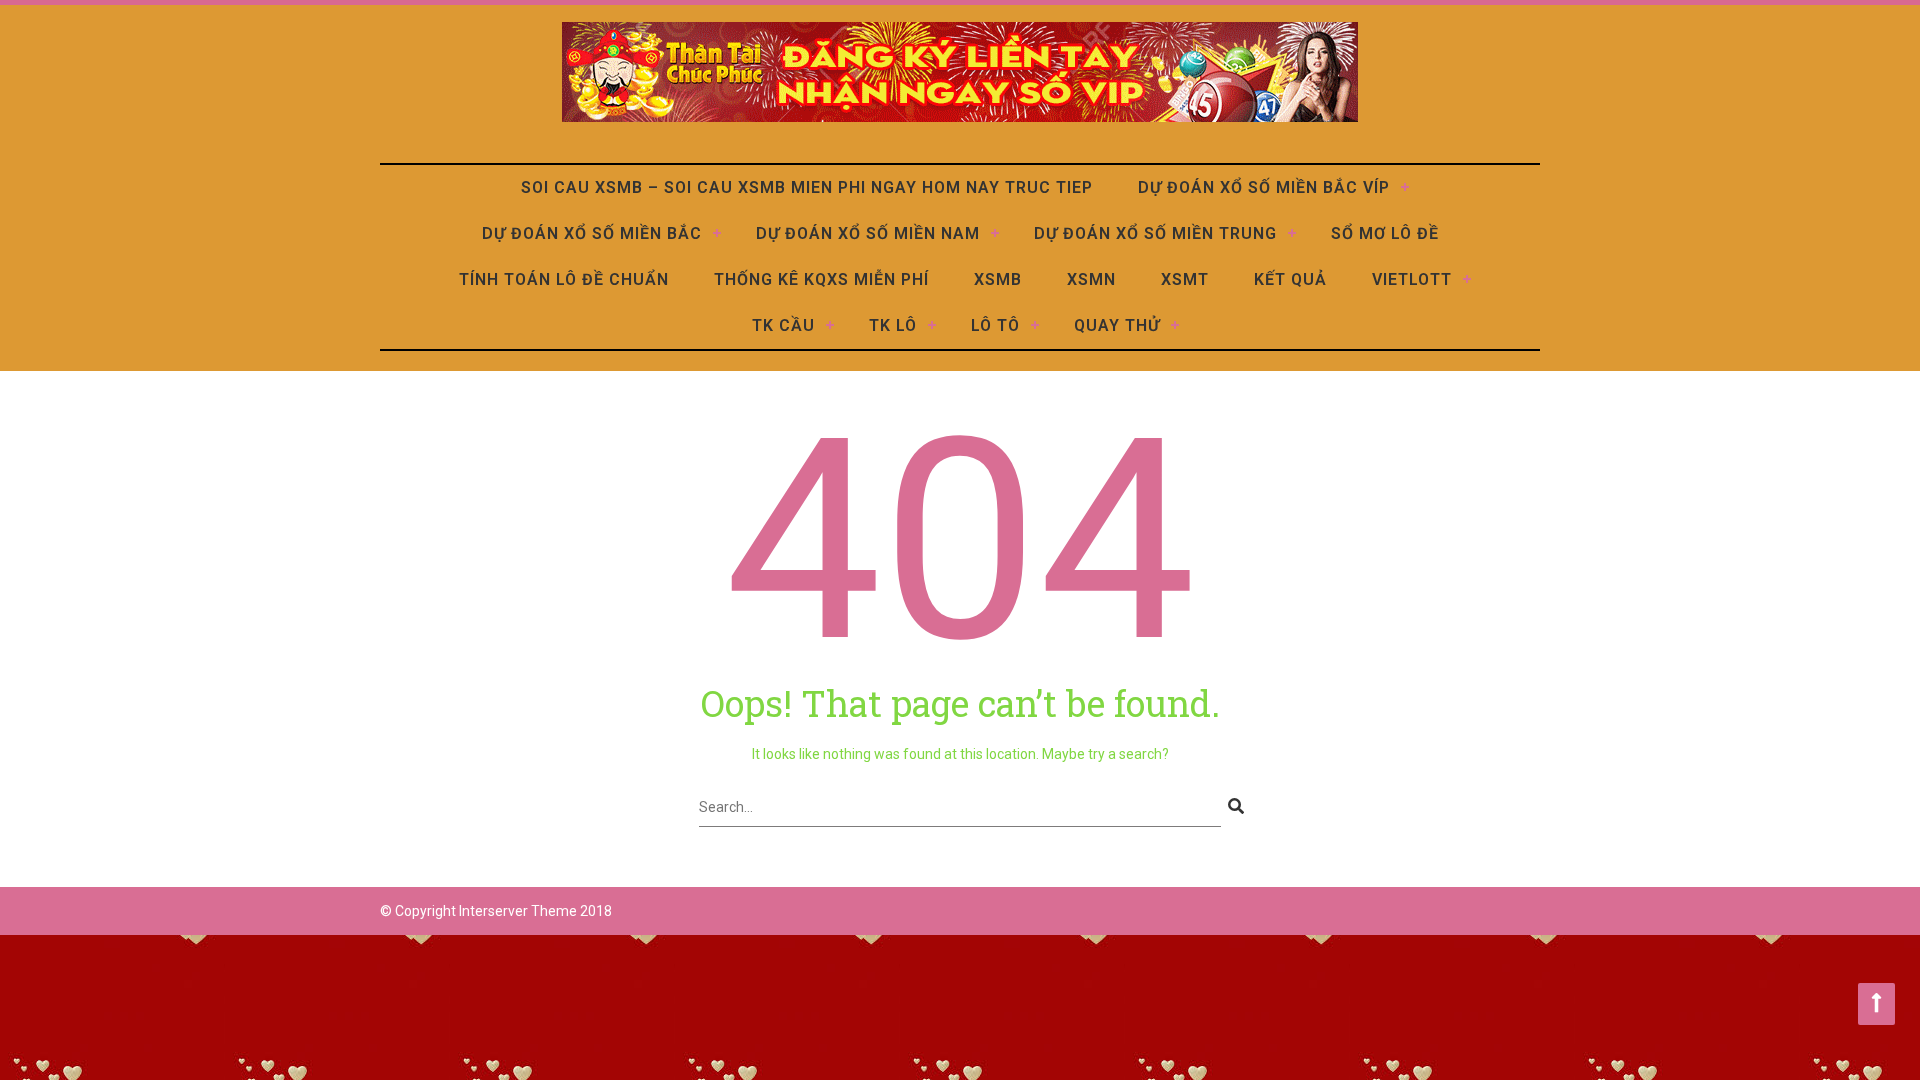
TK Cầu (783, 325)
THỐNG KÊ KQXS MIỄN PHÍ (821, 279)
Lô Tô (995, 325)
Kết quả (1290, 279)
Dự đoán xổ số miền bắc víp (1264, 187)
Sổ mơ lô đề (1385, 233)
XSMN (1091, 279)
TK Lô (893, 325)
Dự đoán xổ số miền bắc (592, 233)
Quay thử (1117, 325)
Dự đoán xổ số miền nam (868, 233)
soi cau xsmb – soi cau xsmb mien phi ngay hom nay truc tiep (807, 187)
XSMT (1185, 279)
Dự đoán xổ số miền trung (1155, 233)
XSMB (998, 279)
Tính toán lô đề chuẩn (564, 279)
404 (960, 541)
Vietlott (1412, 279)
